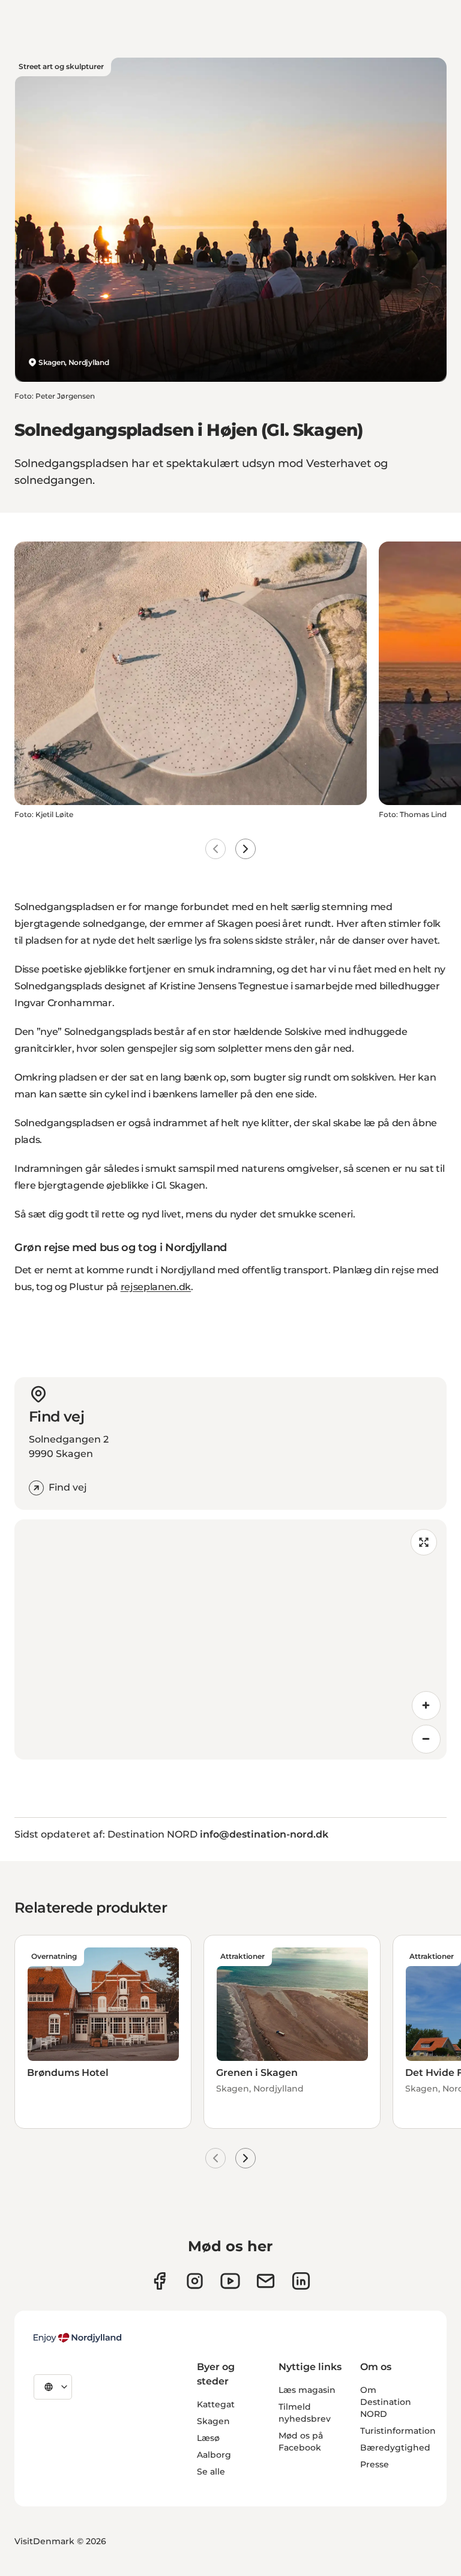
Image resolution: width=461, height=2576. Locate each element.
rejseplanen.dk (156, 1287)
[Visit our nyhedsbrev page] (266, 2281)
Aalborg (214, 2455)
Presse (375, 2464)
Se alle (211, 2472)
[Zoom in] (426, 1706)
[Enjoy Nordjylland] (77, 2338)
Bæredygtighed (395, 2448)
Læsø (208, 2438)
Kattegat (216, 2404)
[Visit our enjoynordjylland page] (159, 2281)
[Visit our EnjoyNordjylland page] (230, 2281)
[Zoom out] (426, 1739)
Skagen (213, 2421)
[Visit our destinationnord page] (301, 2281)
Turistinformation (398, 2431)
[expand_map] (424, 1542)
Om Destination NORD (386, 2402)
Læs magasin (307, 2390)
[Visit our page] (195, 2281)
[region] (230, 1639)
